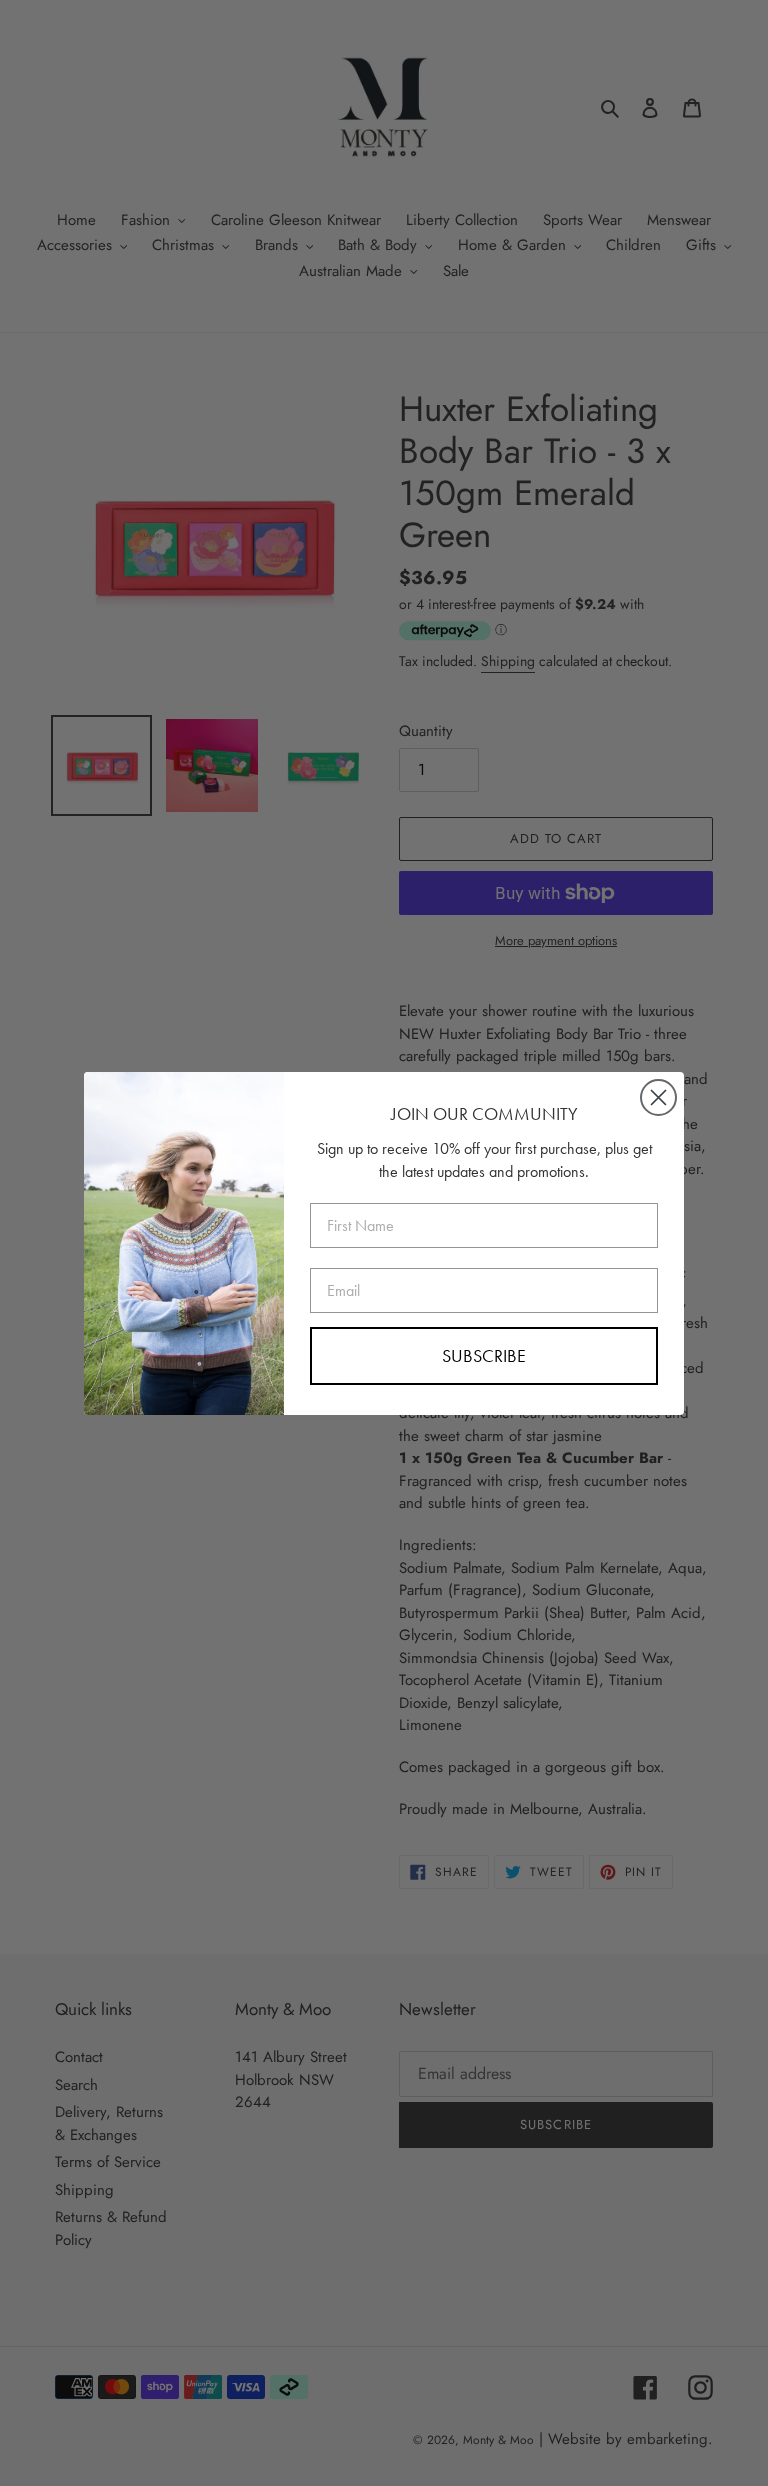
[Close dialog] (658, 1097)
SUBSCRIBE (484, 1355)
